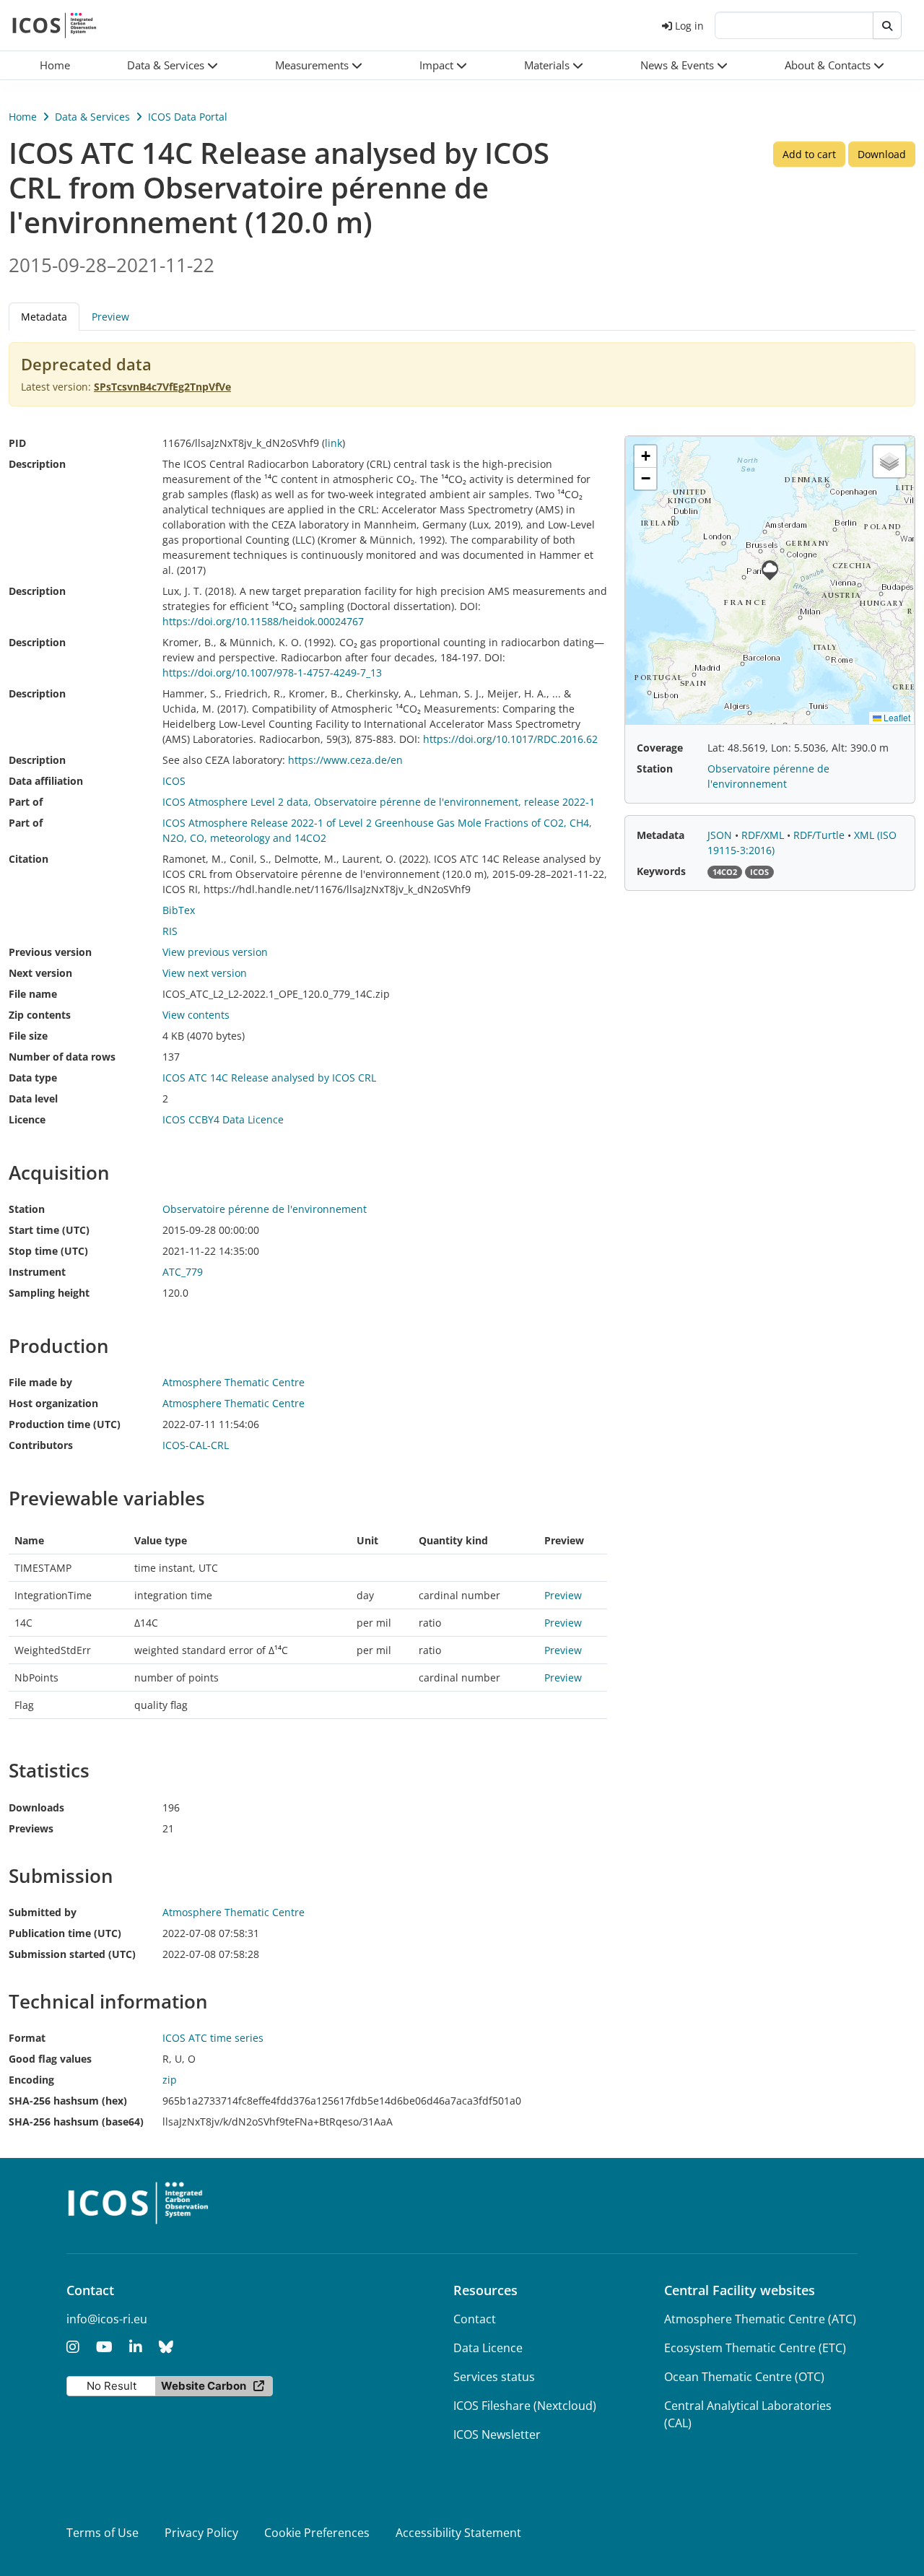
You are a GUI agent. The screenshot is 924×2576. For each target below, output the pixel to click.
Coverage (660, 748)
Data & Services (92, 117)
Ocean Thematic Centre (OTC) (744, 2377)
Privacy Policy (201, 2533)
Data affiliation (46, 781)
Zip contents (40, 1015)
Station (27, 1209)
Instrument (37, 1272)
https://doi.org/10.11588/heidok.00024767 (263, 621)
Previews (31, 1828)
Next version (40, 973)
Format (27, 2038)
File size (28, 1036)
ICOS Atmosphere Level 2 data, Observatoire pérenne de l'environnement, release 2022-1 (379, 802)
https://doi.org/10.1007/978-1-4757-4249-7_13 (272, 673)
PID (17, 443)
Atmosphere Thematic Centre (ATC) (760, 2319)
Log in (689, 26)
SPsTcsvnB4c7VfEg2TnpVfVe (162, 387)
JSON (721, 835)
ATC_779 (183, 1272)
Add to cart (809, 154)
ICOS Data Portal (188, 117)
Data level (33, 1098)
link (334, 443)
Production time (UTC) (65, 1424)
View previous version (215, 952)
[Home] (55, 25)
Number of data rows (62, 1057)
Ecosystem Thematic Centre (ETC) (755, 2348)
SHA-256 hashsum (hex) (68, 2101)
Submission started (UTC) (72, 1954)
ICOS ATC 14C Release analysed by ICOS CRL (269, 1078)
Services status (494, 2377)
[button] (173, 65)
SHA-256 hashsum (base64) (76, 2122)
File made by (40, 1382)
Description (37, 464)
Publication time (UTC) (65, 1933)
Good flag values (50, 2059)
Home (23, 117)
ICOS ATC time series (213, 2038)
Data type (33, 1078)
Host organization (53, 1403)
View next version (205, 973)
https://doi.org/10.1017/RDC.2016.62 (510, 739)
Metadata (661, 835)
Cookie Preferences (317, 2533)
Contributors (41, 1445)
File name (33, 994)
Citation (29, 859)
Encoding (31, 2080)
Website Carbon (204, 2386)
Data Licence (488, 2348)
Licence (27, 1119)
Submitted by (43, 1912)
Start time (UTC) (49, 1230)
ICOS (174, 781)
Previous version (50, 952)
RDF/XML (764, 835)
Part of (26, 802)
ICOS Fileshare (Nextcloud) (525, 2406)
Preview (110, 317)
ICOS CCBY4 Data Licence (223, 1119)
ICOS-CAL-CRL (196, 1445)
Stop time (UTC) (48, 1251)
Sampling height (49, 1293)
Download (882, 154)
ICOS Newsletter (497, 2434)
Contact (475, 2319)
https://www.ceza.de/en (345, 760)
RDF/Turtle (820, 835)
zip (170, 2080)
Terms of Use (103, 2533)
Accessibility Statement (458, 2533)
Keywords (661, 871)
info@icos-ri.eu (107, 2319)
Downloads (36, 1807)
